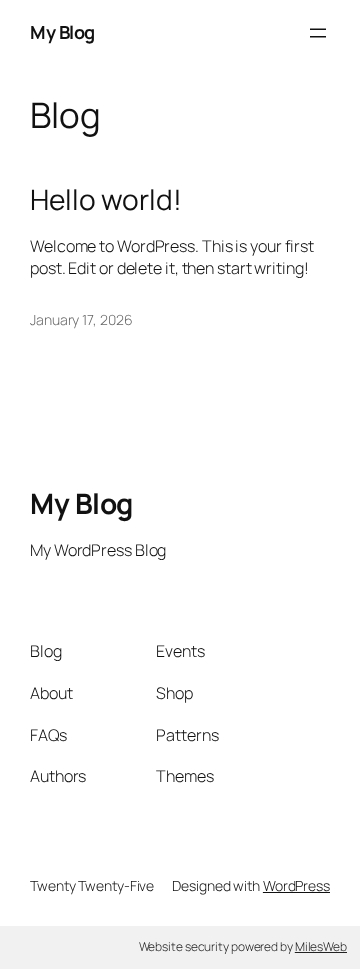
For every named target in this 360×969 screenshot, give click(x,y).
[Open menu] (318, 33)
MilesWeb (321, 946)
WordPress (296, 885)
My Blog (62, 32)
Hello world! (106, 200)
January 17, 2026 (81, 319)
